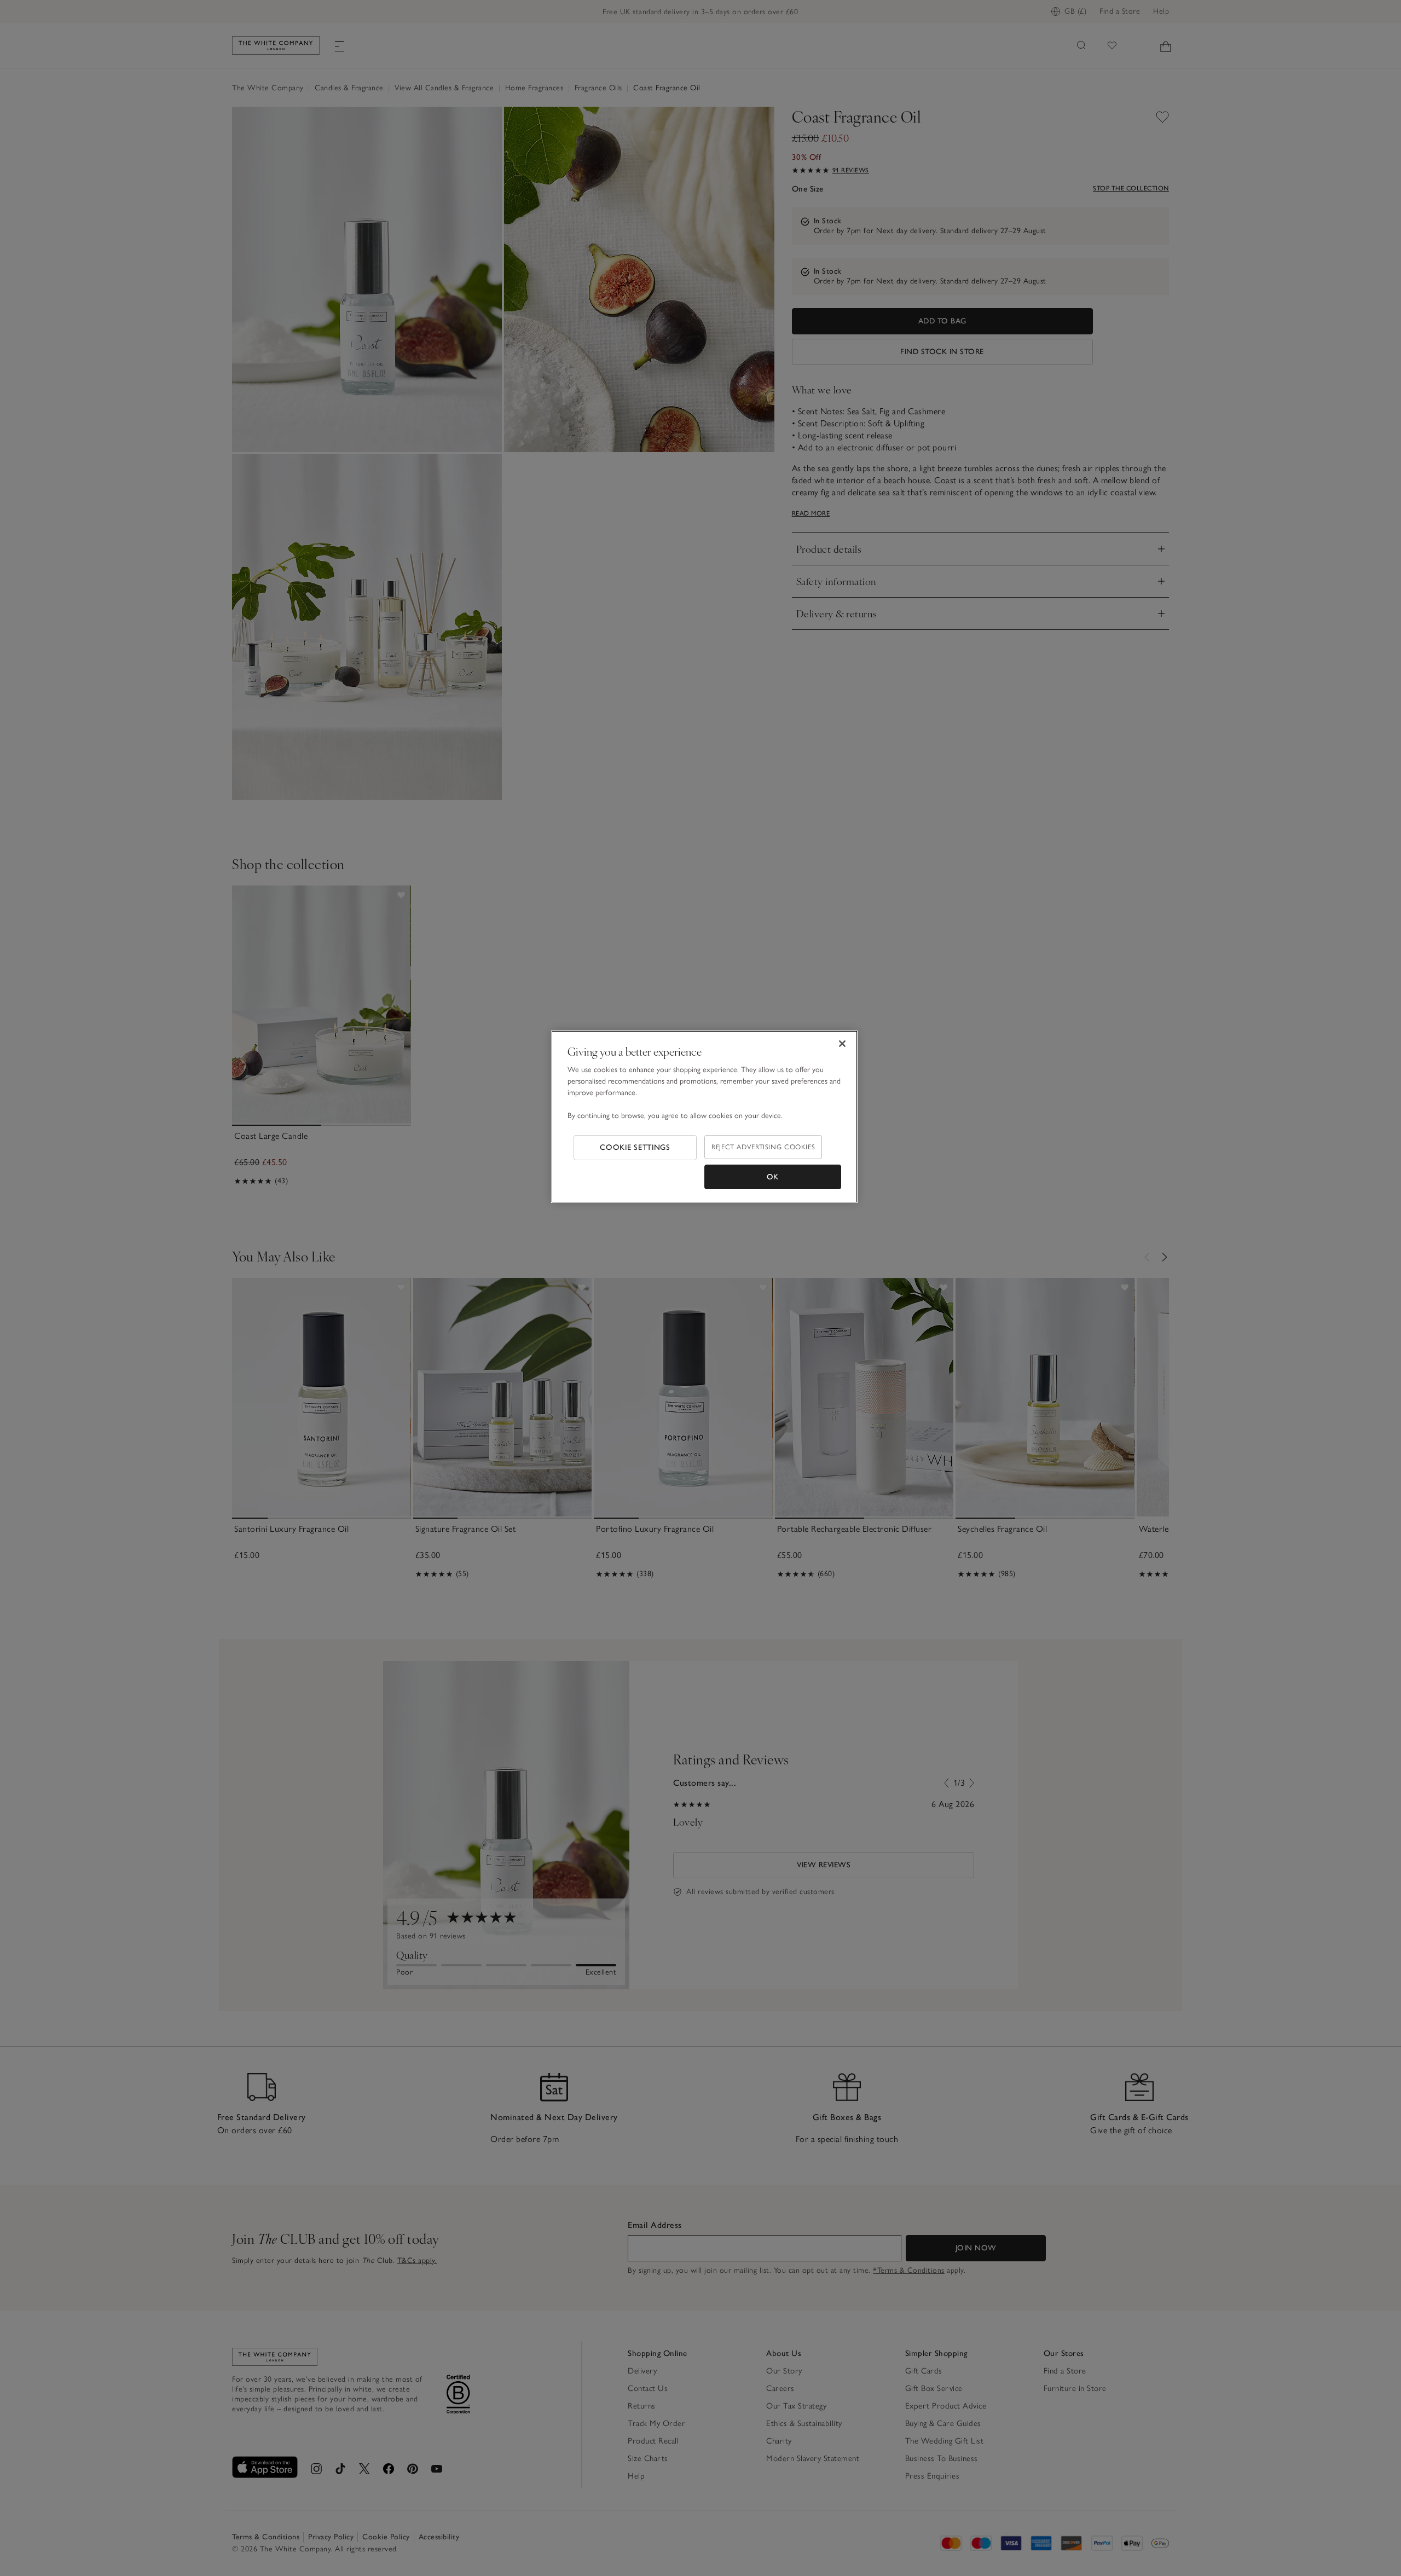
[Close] (842, 1044)
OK (773, 1177)
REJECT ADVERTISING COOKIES (763, 1147)
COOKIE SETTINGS (635, 1147)
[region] (704, 1117)
